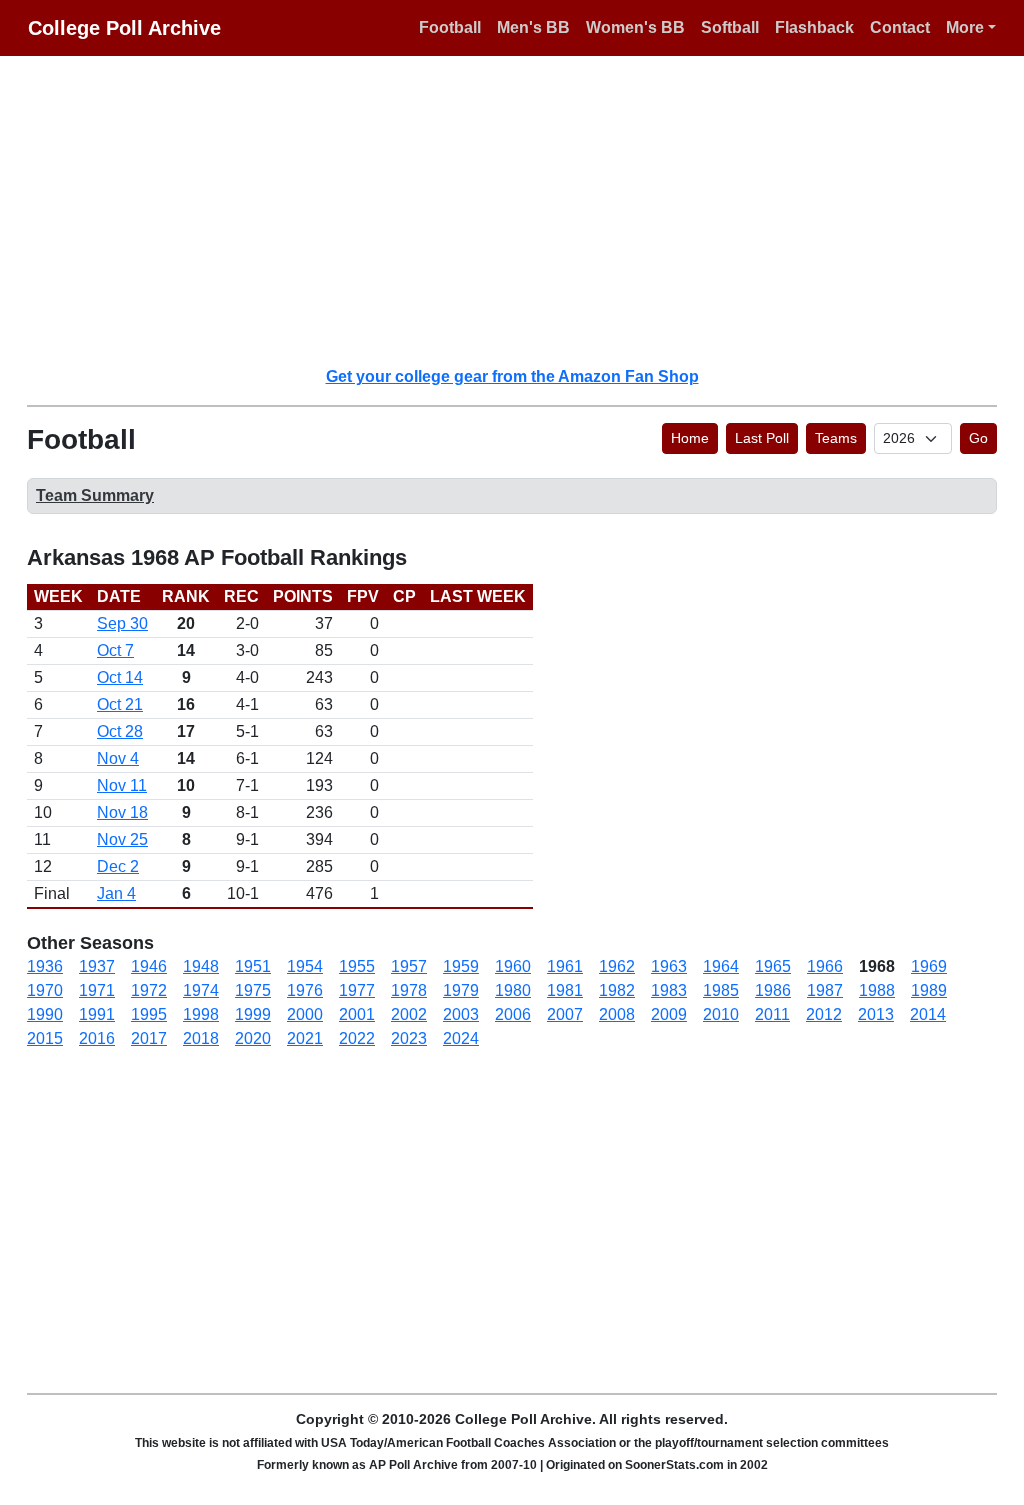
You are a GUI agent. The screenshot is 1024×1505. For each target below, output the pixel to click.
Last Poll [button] (762, 438)
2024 (461, 1038)
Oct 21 (120, 704)
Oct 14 (120, 677)
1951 (253, 966)
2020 (253, 1038)
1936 (45, 966)
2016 (97, 1038)
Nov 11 (122, 785)
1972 (149, 990)
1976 (305, 990)
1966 (825, 966)
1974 (201, 990)
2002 (409, 1014)
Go (978, 438)
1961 (565, 966)
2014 (928, 1014)
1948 (201, 966)
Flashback (814, 27)
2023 (409, 1038)
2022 (357, 1038)
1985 (721, 990)
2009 (669, 1014)
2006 (513, 1014)
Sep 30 (122, 623)
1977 (357, 990)
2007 (565, 1014)
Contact (900, 27)
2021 (305, 1038)
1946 (149, 966)
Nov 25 (122, 839)
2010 (721, 1014)
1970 (45, 990)
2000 (305, 1014)
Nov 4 (118, 758)
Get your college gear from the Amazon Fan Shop (512, 376)
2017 (149, 1038)
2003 (461, 1014)
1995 (149, 1014)
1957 (409, 966)
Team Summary (95, 495)
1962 (617, 966)
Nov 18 (122, 812)
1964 (721, 966)
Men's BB (533, 27)
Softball (730, 27)
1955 (357, 966)
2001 (357, 1014)
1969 (929, 966)
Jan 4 (116, 893)
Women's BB (635, 27)
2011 (772, 1014)
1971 (97, 990)
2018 (201, 1038)
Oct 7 (115, 650)
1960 (513, 966)
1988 (877, 990)
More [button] (965, 27)
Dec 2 (118, 866)
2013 (876, 1014)
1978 (409, 990)
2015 (45, 1038)
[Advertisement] (524, 210)
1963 (669, 966)
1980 (513, 990)
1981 (565, 990)
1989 (929, 990)
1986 (773, 990)
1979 (461, 990)
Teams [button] (836, 438)
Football (450, 27)
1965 (773, 966)
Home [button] (690, 438)
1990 (45, 1014)
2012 (824, 1014)
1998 (201, 1014)
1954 (305, 966)
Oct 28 (120, 731)
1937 (97, 966)
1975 (253, 990)
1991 (97, 1014)
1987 (825, 990)
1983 (669, 990)
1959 (461, 966)
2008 (617, 1014)
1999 (253, 1014)
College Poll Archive (124, 28)
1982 (617, 990)
